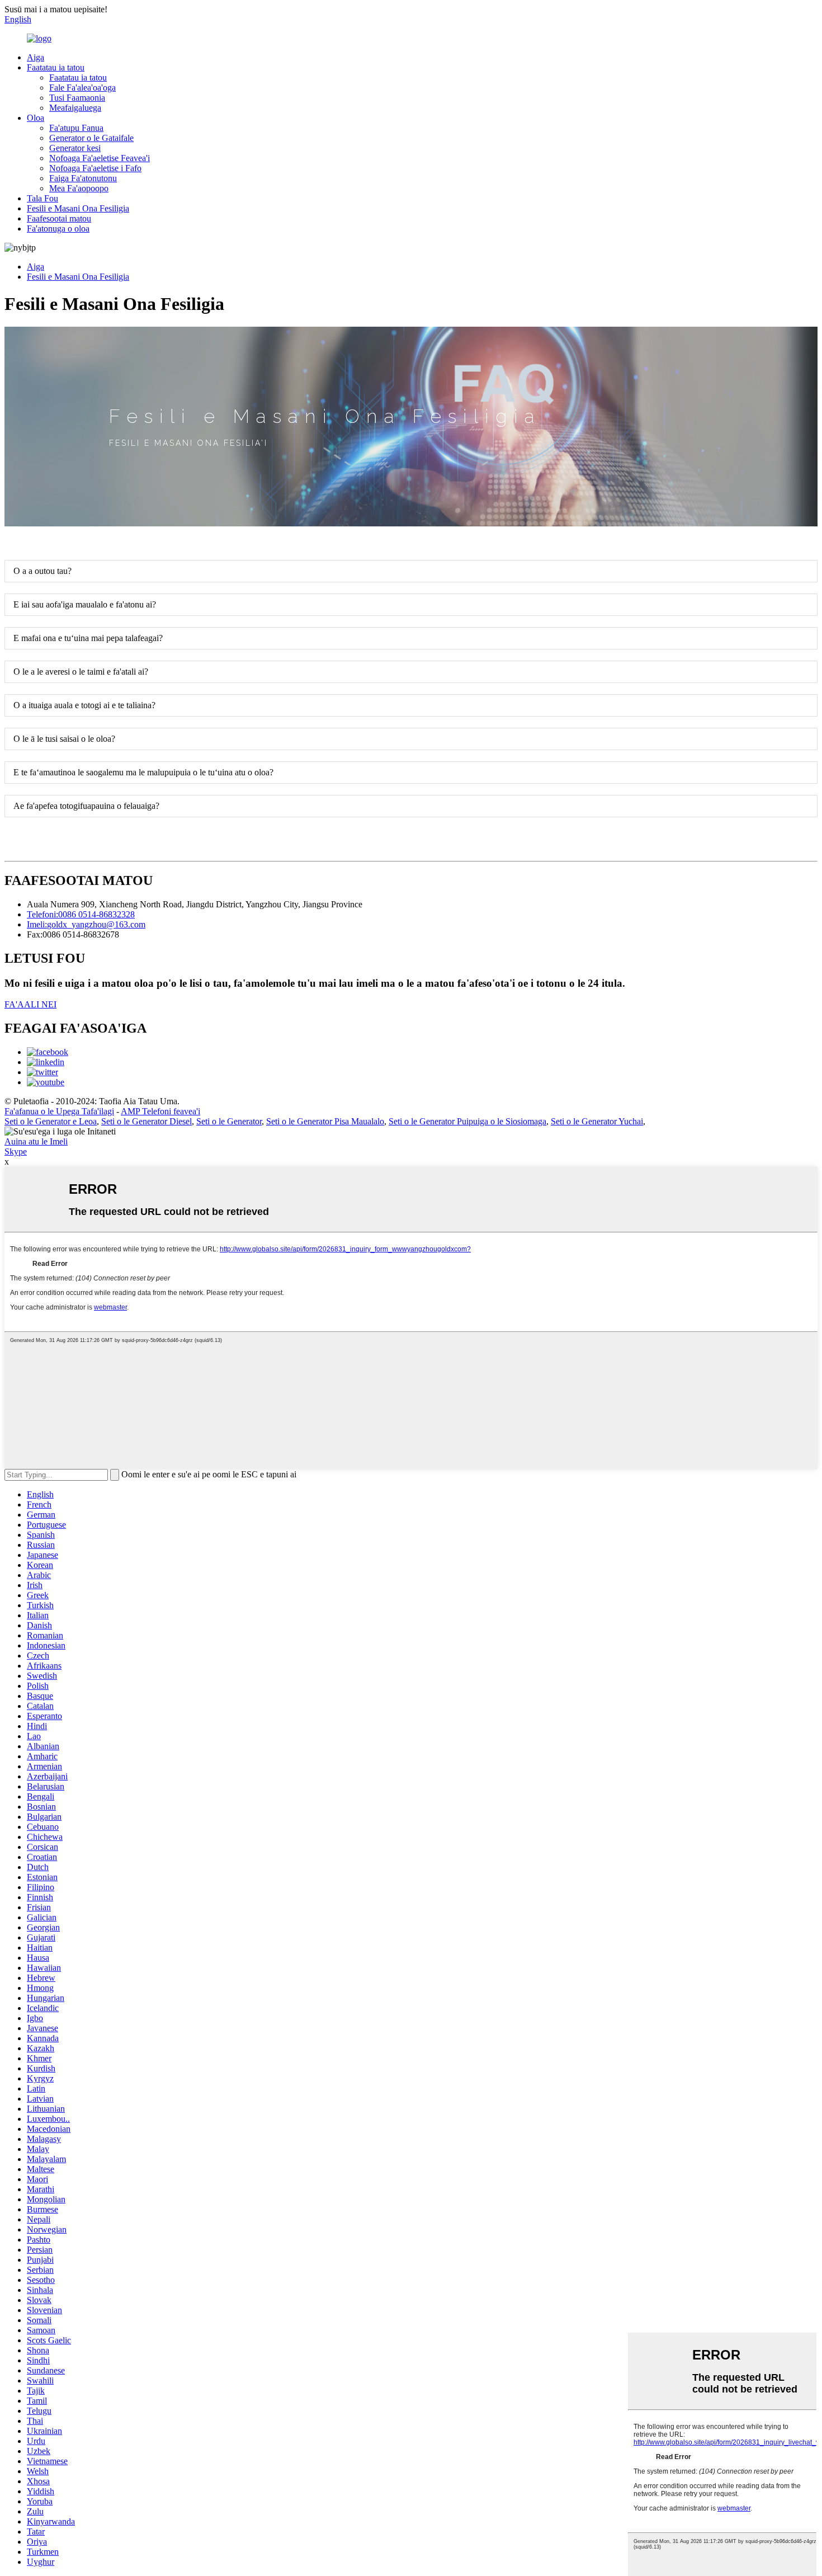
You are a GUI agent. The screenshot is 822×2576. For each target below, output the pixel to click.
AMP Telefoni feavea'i (160, 1111)
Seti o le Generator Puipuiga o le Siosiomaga (467, 1121)
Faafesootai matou (59, 218)
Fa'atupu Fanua (76, 128)
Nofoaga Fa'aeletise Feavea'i (100, 158)
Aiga (36, 57)
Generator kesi (75, 148)
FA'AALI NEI (30, 1004)
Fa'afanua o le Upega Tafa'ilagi (59, 1111)
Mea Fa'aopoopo (79, 188)
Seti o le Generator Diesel (147, 1121)
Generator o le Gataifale (91, 138)
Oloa (36, 118)
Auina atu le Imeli (36, 1141)
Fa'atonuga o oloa (58, 229)
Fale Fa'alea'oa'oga (82, 88)
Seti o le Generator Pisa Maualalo (325, 1121)
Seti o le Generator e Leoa (51, 1121)
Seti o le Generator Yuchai (597, 1121)
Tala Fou (42, 198)
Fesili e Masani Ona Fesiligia (78, 208)
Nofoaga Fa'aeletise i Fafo (95, 168)
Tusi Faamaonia (77, 98)
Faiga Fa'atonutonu (83, 178)
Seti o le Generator (229, 1121)
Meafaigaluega (75, 108)
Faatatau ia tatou (56, 67)
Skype (16, 1152)
